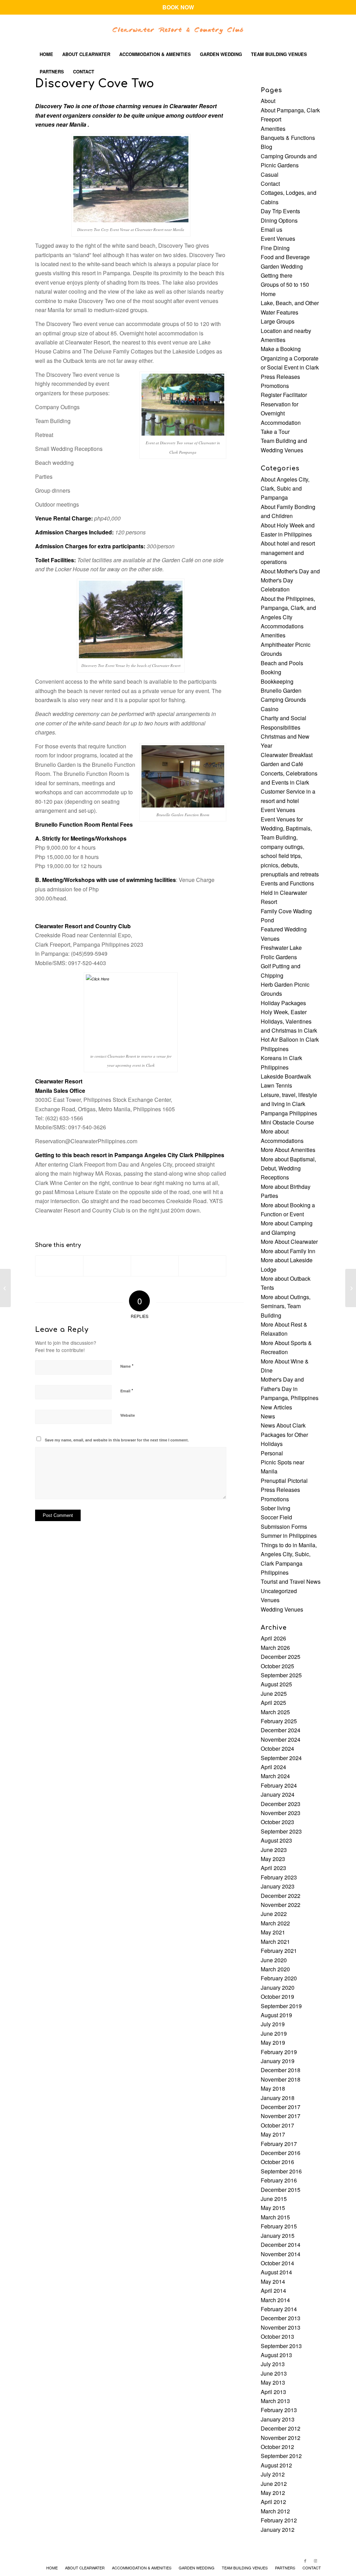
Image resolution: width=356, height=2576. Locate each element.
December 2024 (281, 1730)
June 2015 (274, 2199)
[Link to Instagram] (316, 2560)
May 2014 (273, 2281)
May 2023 (273, 1859)
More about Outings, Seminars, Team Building (286, 1306)
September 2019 (281, 2006)
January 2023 (278, 1886)
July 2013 (273, 2364)
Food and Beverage (285, 257)
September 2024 (281, 1758)
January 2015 (278, 2236)
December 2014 (281, 2245)
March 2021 (275, 1942)
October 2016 (277, 2162)
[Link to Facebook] (305, 2560)
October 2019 (277, 1997)
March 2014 (275, 2300)
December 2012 (281, 2428)
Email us (272, 229)
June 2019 (274, 2033)
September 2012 (281, 2456)
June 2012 (274, 2484)
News (268, 1416)
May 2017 (273, 2134)
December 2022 (281, 1896)
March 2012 (275, 2511)
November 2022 (281, 1905)
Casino (270, 709)
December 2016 (281, 2153)
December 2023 (281, 1804)
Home (268, 294)
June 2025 (274, 1694)
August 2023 (276, 1840)
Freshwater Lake (281, 948)
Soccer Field (276, 1517)
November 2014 (281, 2254)
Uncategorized (279, 1591)
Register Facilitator (284, 395)
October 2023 (277, 1822)
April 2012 (273, 2502)
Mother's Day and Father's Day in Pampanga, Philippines (290, 1389)
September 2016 (281, 2171)
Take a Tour (275, 432)
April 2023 (273, 1868)
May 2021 (273, 1932)
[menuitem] (46, 54)
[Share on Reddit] (202, 1266)
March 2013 (275, 2401)
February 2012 (279, 2520)
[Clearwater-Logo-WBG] (178, 30)
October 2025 (277, 1666)
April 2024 (273, 1767)
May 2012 (273, 2493)
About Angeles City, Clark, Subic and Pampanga (285, 488)
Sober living (276, 1508)
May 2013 (273, 2382)
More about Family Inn (288, 1251)
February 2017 (279, 2144)
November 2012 (281, 2438)
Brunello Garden (281, 690)
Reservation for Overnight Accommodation (281, 413)
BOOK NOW (178, 7)
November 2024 (281, 1739)
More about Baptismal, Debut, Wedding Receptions (288, 1168)
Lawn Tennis (276, 1085)
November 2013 (281, 2327)
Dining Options (279, 220)
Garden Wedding (282, 266)
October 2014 (277, 2263)
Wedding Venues (282, 1609)
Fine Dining (275, 248)
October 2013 (277, 2336)
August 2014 (276, 2272)
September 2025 (281, 1675)
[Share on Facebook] (59, 1266)
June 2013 (274, 2373)
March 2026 (275, 1648)
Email (127, 1390)
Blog (266, 147)
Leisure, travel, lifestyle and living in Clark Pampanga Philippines (289, 1104)
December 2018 (281, 2070)
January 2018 (278, 2098)
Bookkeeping (277, 681)
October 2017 (277, 2125)
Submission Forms (284, 1526)
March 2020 (275, 1969)
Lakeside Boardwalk (286, 1076)
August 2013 (276, 2355)
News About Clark (283, 1425)
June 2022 (274, 1914)
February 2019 (279, 2052)
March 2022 (275, 1923)
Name (127, 1366)
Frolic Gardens (279, 957)
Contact (270, 184)
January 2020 (278, 1987)
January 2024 (278, 1794)
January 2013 (278, 2419)
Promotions (275, 386)
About (268, 101)
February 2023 (279, 1877)
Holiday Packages (283, 1003)
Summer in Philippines (289, 1536)
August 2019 (276, 2015)
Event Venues (278, 238)
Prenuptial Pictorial (284, 1481)
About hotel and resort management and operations (288, 552)
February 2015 (279, 2226)
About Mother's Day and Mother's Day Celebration (290, 580)
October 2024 (277, 1748)
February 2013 (279, 2410)
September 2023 (281, 1831)
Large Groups (278, 321)
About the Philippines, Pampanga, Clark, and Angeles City (288, 608)
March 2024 (275, 1776)
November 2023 (281, 1813)
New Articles (276, 1407)
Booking (271, 672)
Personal (272, 1453)
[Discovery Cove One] (5, 1288)
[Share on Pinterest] (155, 1266)
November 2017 (281, 2116)
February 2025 (279, 1721)
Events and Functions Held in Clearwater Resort (287, 892)
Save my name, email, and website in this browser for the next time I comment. (117, 1440)
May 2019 (273, 2042)
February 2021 (279, 1951)
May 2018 (273, 2088)
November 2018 (281, 2079)
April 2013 (273, 2392)
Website (128, 1415)
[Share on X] (107, 1266)
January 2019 (278, 2061)
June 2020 (274, 1960)
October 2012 (277, 2447)
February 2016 (279, 2180)
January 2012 (278, 2530)
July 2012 (273, 2474)
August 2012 (276, 2465)
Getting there (277, 275)
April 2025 (273, 1703)
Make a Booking (281, 349)
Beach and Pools (282, 663)
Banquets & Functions (288, 138)
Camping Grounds (283, 699)
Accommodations (282, 626)
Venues (270, 1600)
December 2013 (281, 2318)
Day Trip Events (280, 211)
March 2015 (275, 2217)
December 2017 (281, 2107)
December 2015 (281, 2190)
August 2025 (276, 1684)
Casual (270, 174)
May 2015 (273, 2208)
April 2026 (273, 1638)
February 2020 (279, 1978)
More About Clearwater (289, 1242)
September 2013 (281, 2346)
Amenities (273, 129)
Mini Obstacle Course (287, 1122)
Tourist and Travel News (291, 1581)
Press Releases (280, 377)
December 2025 (281, 1657)
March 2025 (275, 1712)
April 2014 (273, 2291)
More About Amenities (288, 1150)
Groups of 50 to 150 (285, 284)
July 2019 (273, 2024)
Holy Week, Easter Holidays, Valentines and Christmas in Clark (289, 1021)
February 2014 (279, 2309)
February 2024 (279, 1785)
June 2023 (274, 1850)
